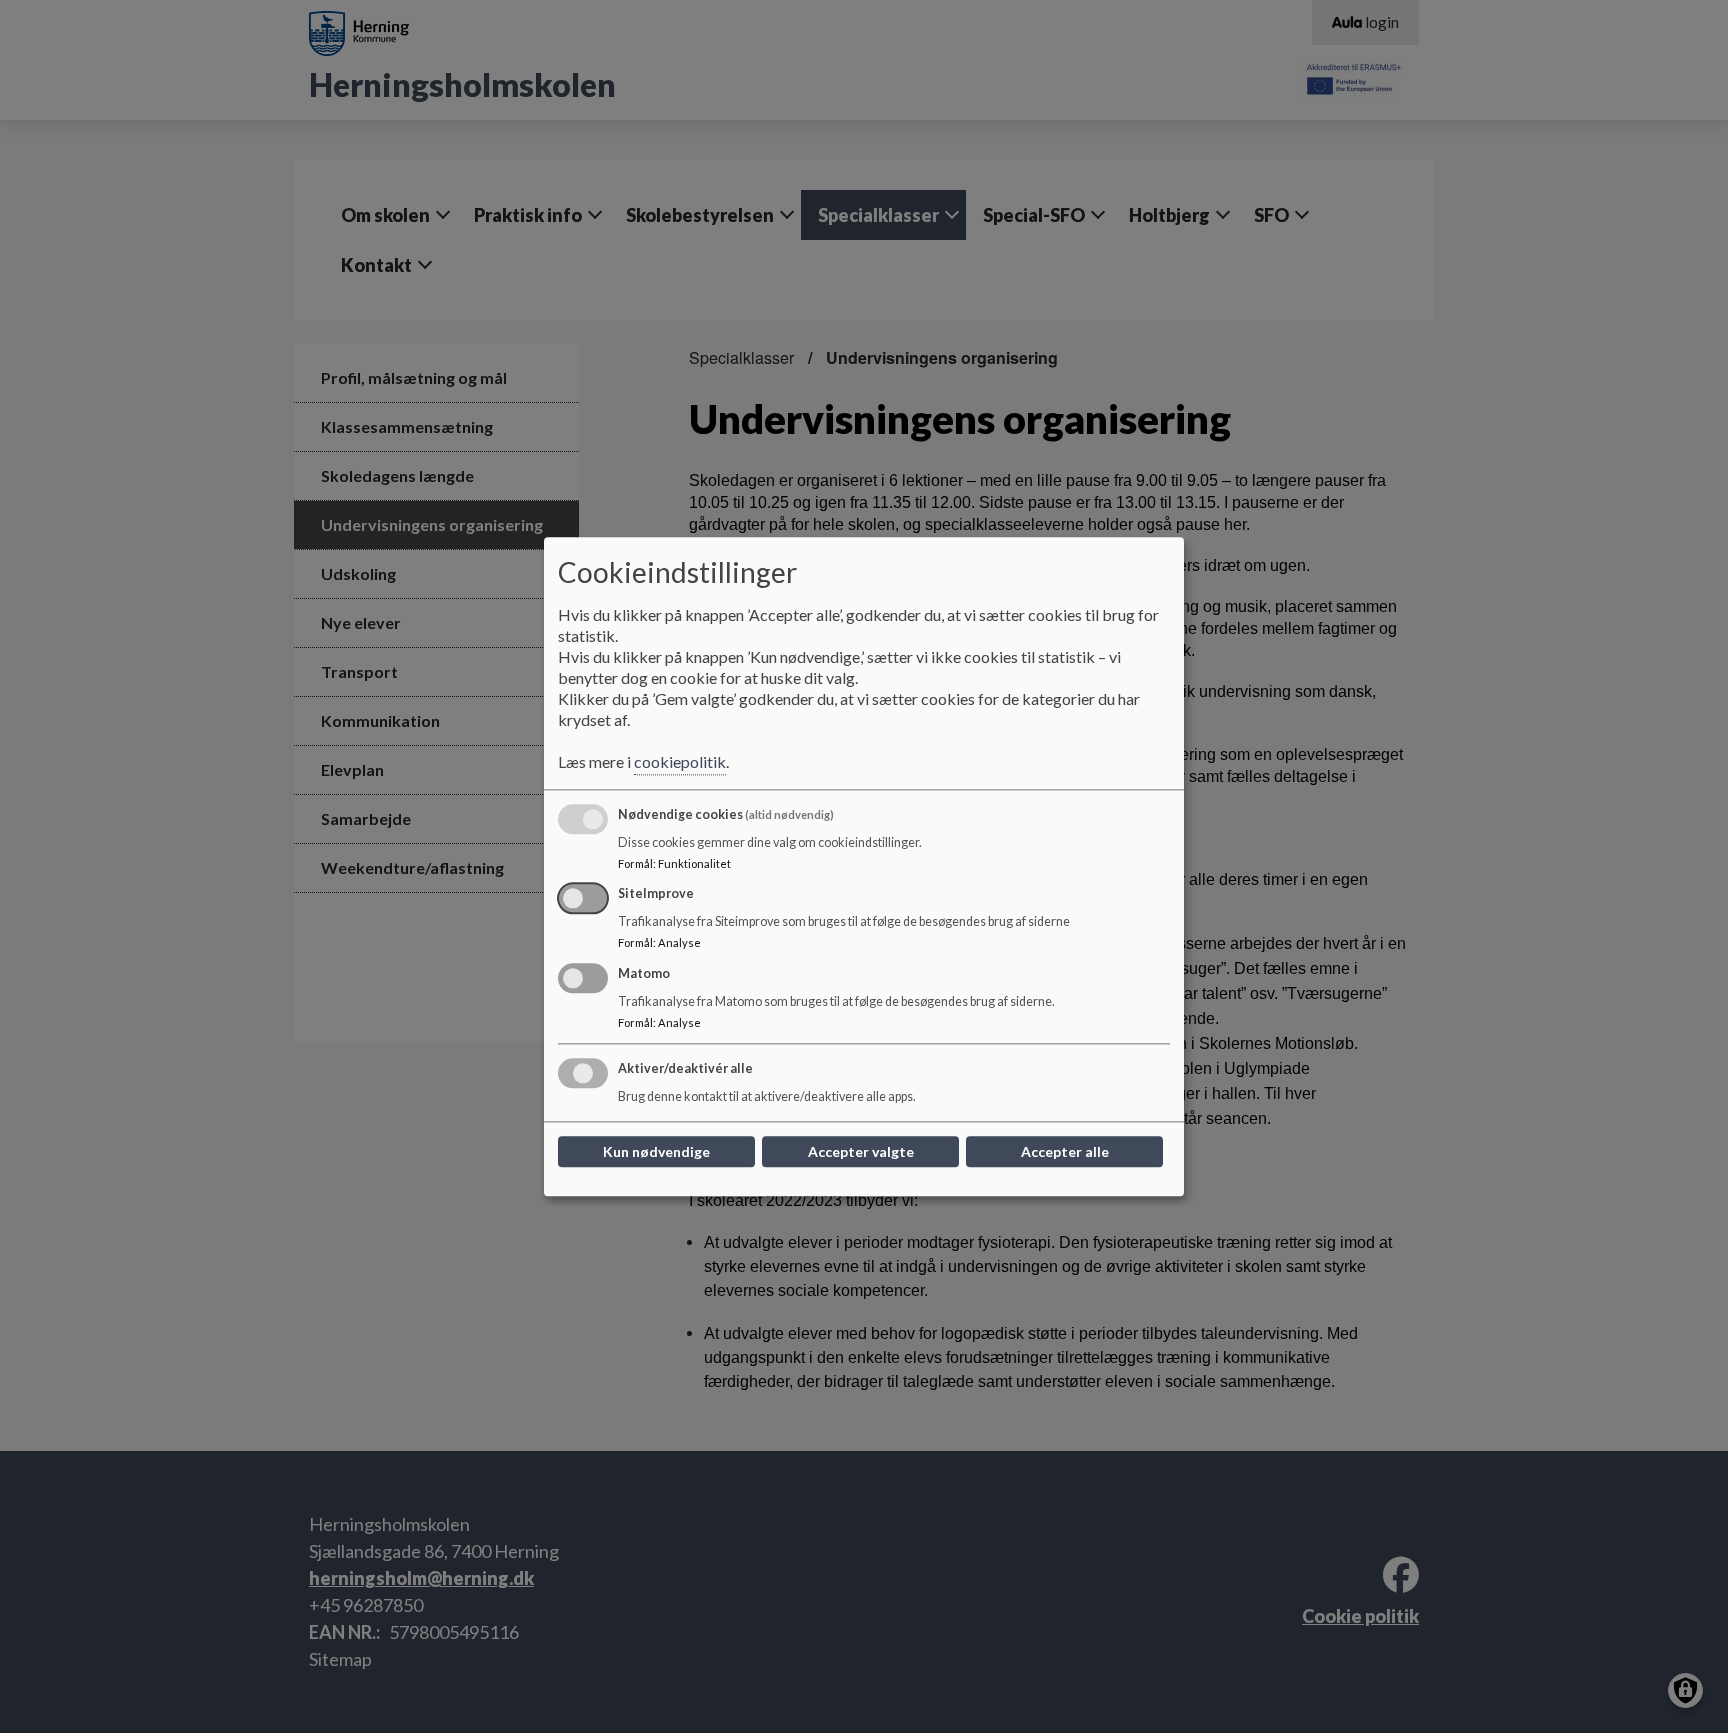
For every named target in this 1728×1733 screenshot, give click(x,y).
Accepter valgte (861, 1151)
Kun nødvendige (656, 1151)
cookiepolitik (680, 761)
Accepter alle (1065, 1151)
